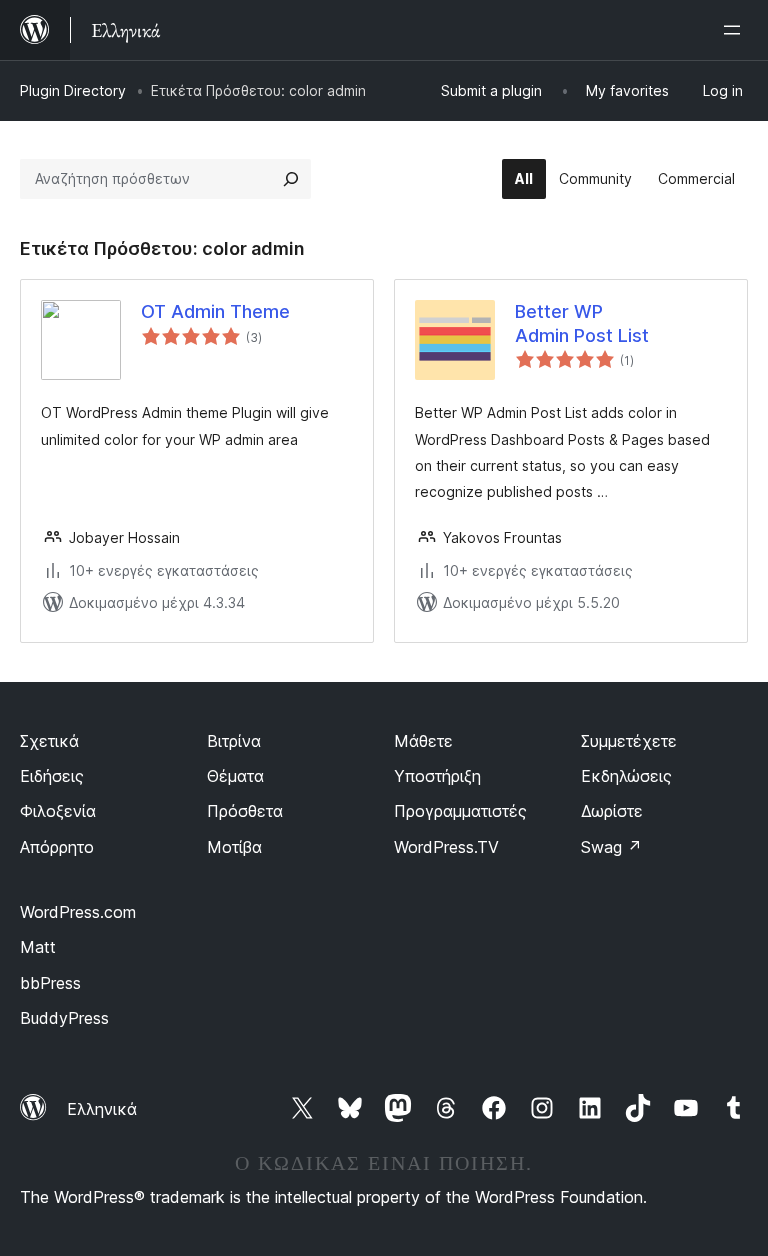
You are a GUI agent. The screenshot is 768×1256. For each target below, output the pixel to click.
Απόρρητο (57, 847)
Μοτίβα (234, 847)
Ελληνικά (102, 1109)
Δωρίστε (612, 811)
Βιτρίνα (234, 741)
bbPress (50, 983)
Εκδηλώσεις (626, 776)
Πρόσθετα (245, 811)
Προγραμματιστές (460, 811)
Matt (38, 947)
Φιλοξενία (58, 811)
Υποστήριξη (437, 776)
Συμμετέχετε (629, 741)
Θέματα (235, 776)
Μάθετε (423, 741)
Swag (611, 847)
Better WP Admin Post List (582, 323)
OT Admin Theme (215, 311)
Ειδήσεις (52, 776)
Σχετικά (49, 741)
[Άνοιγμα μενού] (736, 30)
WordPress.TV (446, 847)
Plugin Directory (73, 90)
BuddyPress (64, 1018)
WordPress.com (78, 912)
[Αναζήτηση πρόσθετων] (291, 179)
